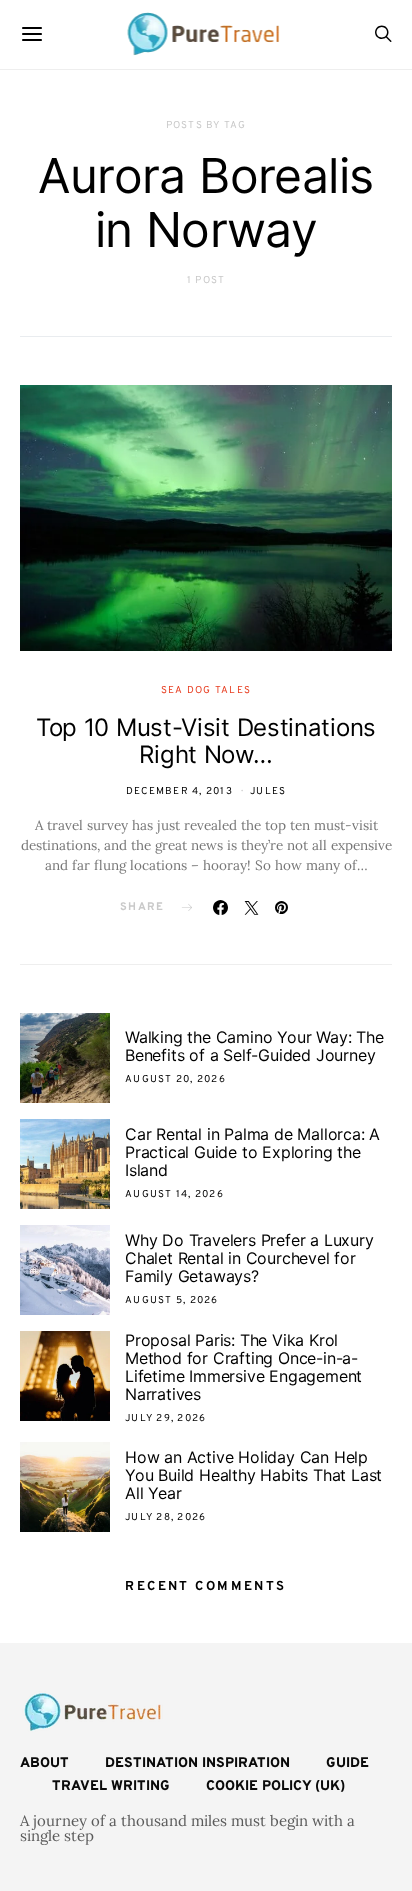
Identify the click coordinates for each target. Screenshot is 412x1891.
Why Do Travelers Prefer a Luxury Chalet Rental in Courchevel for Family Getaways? (249, 1258)
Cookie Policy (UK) (275, 1786)
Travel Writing (111, 1786)
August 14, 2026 (174, 1194)
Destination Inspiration (197, 1763)
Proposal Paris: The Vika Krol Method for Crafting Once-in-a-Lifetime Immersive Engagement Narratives (243, 1367)
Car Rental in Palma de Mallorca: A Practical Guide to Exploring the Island (252, 1152)
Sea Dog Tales (206, 690)
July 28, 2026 (165, 1517)
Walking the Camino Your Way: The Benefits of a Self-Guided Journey (254, 1046)
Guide (347, 1763)
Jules (268, 791)
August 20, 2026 (175, 1079)
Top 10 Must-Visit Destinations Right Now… (206, 741)
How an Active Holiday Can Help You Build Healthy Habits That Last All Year (253, 1475)
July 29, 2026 (165, 1418)
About (44, 1763)
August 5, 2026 (172, 1300)
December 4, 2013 (179, 791)
